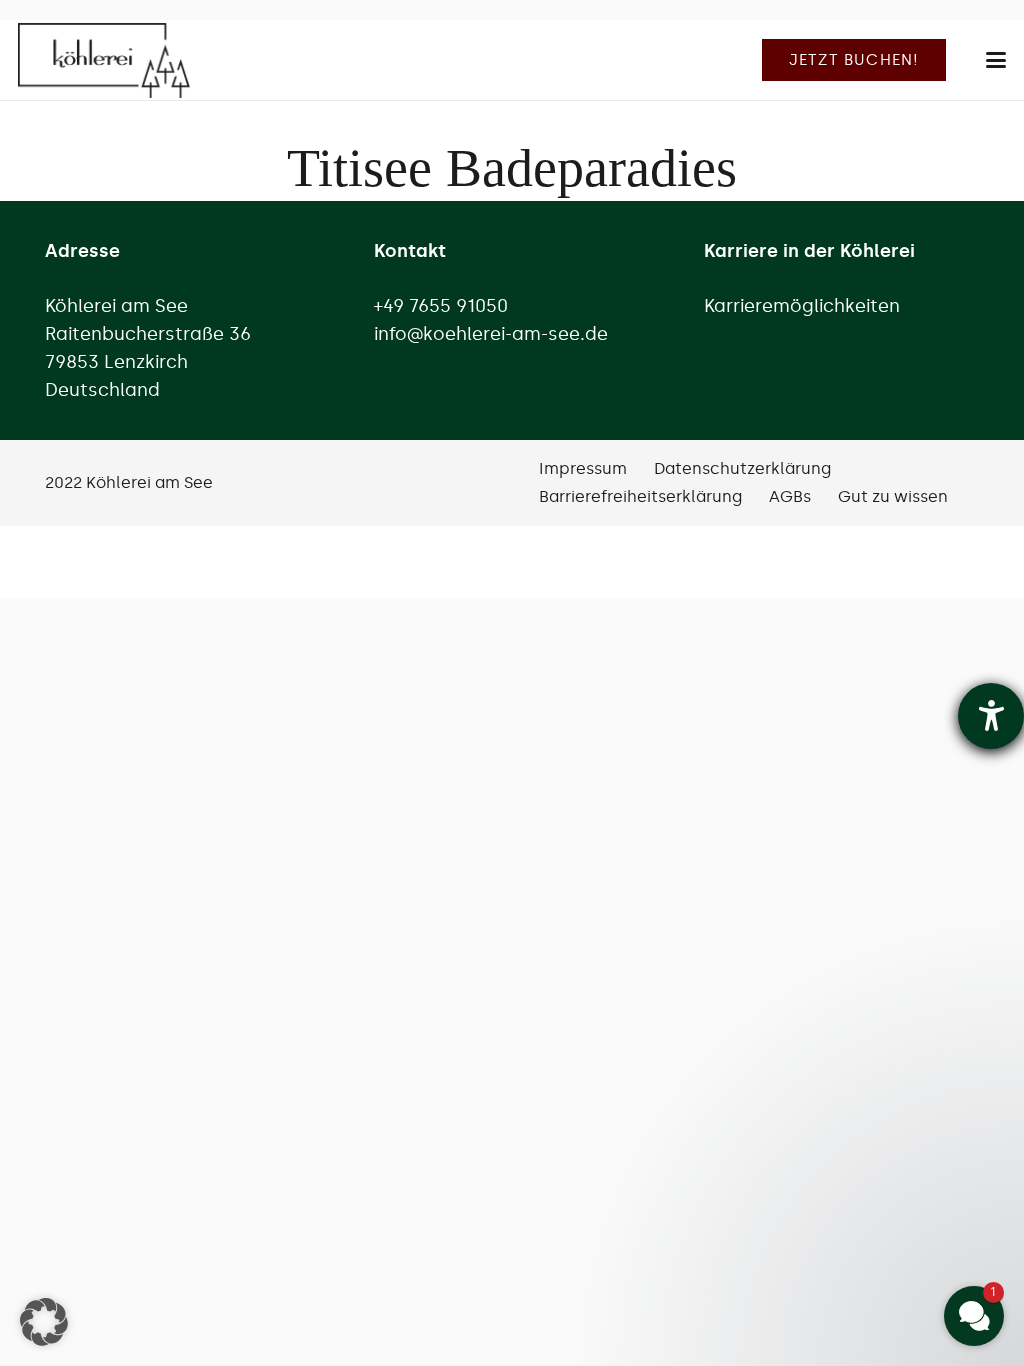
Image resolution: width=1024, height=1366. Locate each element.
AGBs (790, 496)
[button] (996, 60)
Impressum (583, 468)
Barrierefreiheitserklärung (640, 496)
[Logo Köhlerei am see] (104, 60)
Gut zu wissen (893, 496)
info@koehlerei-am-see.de (491, 334)
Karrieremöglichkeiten (802, 306)
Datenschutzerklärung (742, 468)
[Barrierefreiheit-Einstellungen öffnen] (991, 716)
